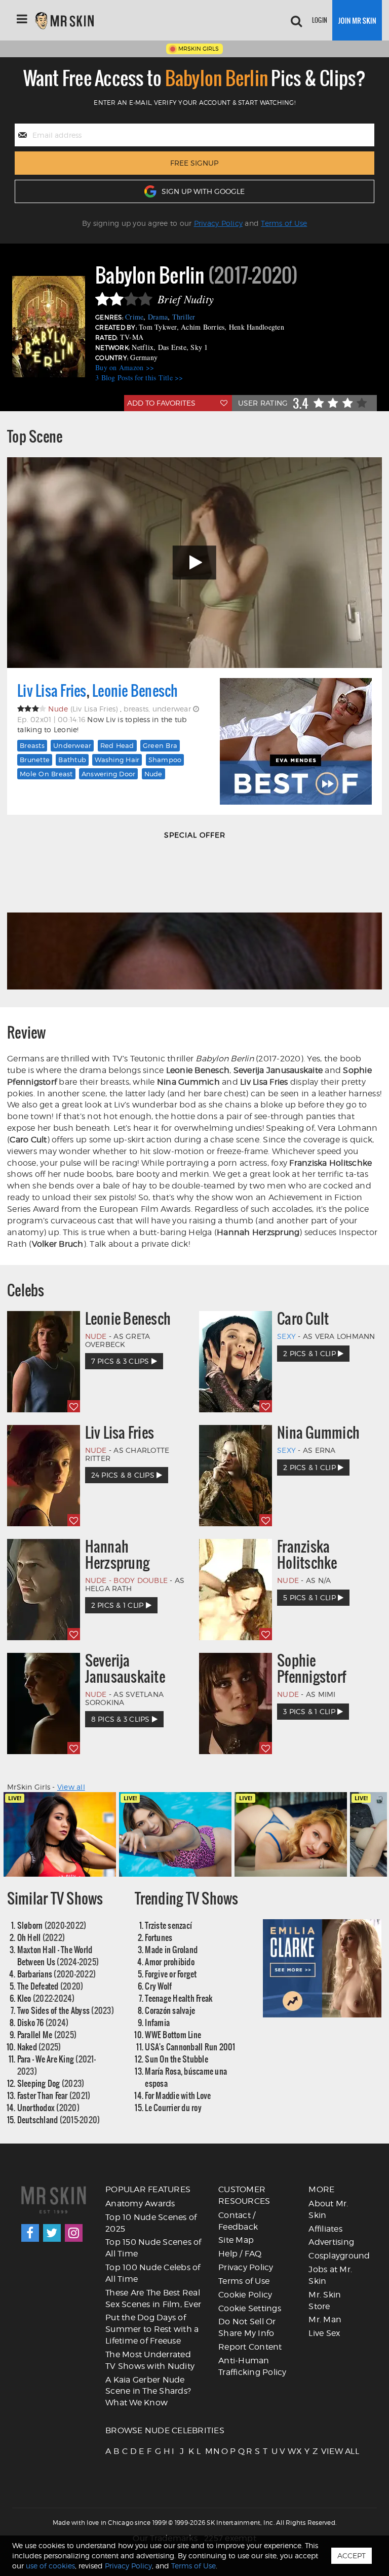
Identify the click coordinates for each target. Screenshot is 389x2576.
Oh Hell (41, 1937)
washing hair (117, 760)
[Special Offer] (194, 920)
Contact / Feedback (238, 2221)
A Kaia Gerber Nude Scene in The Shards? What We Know (148, 2391)
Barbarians (57, 1974)
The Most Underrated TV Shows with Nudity (150, 2360)
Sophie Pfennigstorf (312, 1669)
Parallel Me (47, 2034)
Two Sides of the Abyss (66, 2010)
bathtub (72, 760)
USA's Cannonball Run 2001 (190, 2047)
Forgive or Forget (171, 1974)
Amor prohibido (170, 1961)
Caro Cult (303, 1319)
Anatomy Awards (140, 2204)
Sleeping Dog (51, 2083)
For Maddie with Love (178, 2095)
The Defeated (50, 1986)
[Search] (296, 20)
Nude (153, 774)
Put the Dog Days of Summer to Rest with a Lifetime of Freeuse (152, 2329)
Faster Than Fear (54, 2095)
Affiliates (325, 2229)
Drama (158, 317)
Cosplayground (339, 2256)
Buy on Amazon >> (125, 367)
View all (71, 1787)
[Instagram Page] (74, 2233)
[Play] (194, 563)
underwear (72, 745)
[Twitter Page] (52, 2233)
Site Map (236, 2240)
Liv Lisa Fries (52, 691)
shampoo (165, 760)
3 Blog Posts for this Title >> (139, 378)
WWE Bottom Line (173, 2034)
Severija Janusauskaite (125, 1669)
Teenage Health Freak (179, 1998)
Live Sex (324, 2333)
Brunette (35, 760)
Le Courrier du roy (173, 2107)
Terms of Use (284, 223)
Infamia (157, 2022)
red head (117, 745)
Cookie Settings (250, 2308)
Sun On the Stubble (177, 2059)
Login (320, 20)
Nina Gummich (318, 1433)
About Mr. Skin (328, 2209)
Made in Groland (171, 1949)
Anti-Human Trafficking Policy (252, 2366)
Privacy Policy (219, 223)
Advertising (331, 2242)
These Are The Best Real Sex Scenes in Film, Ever (153, 2298)
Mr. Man (325, 2320)
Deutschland (59, 2119)
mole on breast (46, 774)
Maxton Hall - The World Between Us (58, 1955)
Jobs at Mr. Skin (330, 2275)
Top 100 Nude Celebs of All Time (153, 2273)
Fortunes (159, 1937)
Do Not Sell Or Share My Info (247, 2327)
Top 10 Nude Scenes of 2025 (151, 2223)
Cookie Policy (245, 2295)
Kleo (46, 1998)
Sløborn (52, 1925)
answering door (109, 774)
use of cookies (50, 2566)
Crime (134, 317)
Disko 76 (43, 2022)
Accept (352, 2555)
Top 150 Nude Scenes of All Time (153, 2248)
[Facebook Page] (30, 2233)
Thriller (184, 317)
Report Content (250, 2347)
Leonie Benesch (135, 691)
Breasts (32, 745)
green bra (160, 745)
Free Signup (194, 163)
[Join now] (357, 20)
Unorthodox (48, 2107)
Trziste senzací (168, 1925)
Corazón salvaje (170, 2010)
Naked (39, 2047)
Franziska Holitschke (307, 1555)
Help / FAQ (240, 2254)
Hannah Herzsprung (118, 1555)
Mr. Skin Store (325, 2301)
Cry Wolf (158, 1986)
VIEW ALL (324, 2451)
